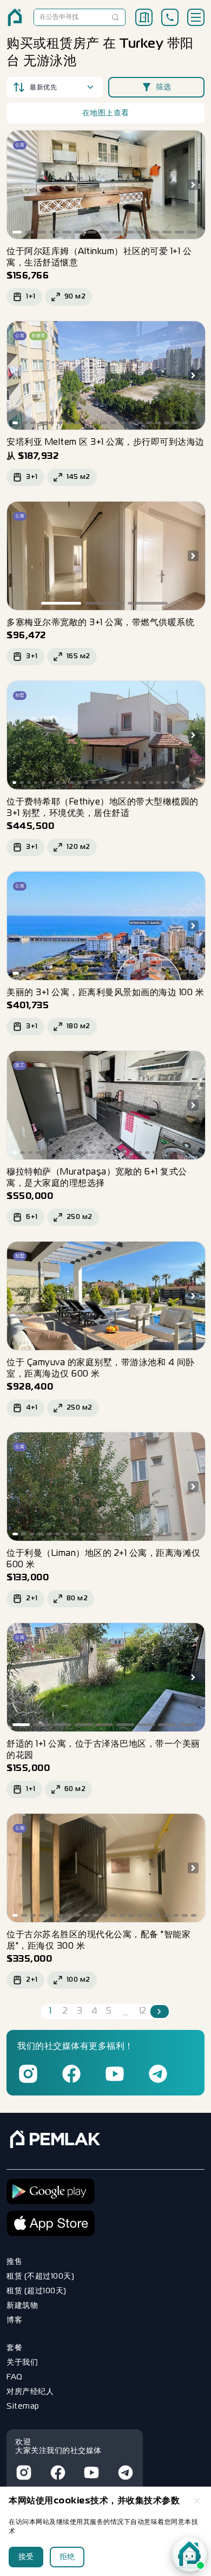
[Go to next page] (160, 2012)
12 (143, 2012)
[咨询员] (189, 2554)
